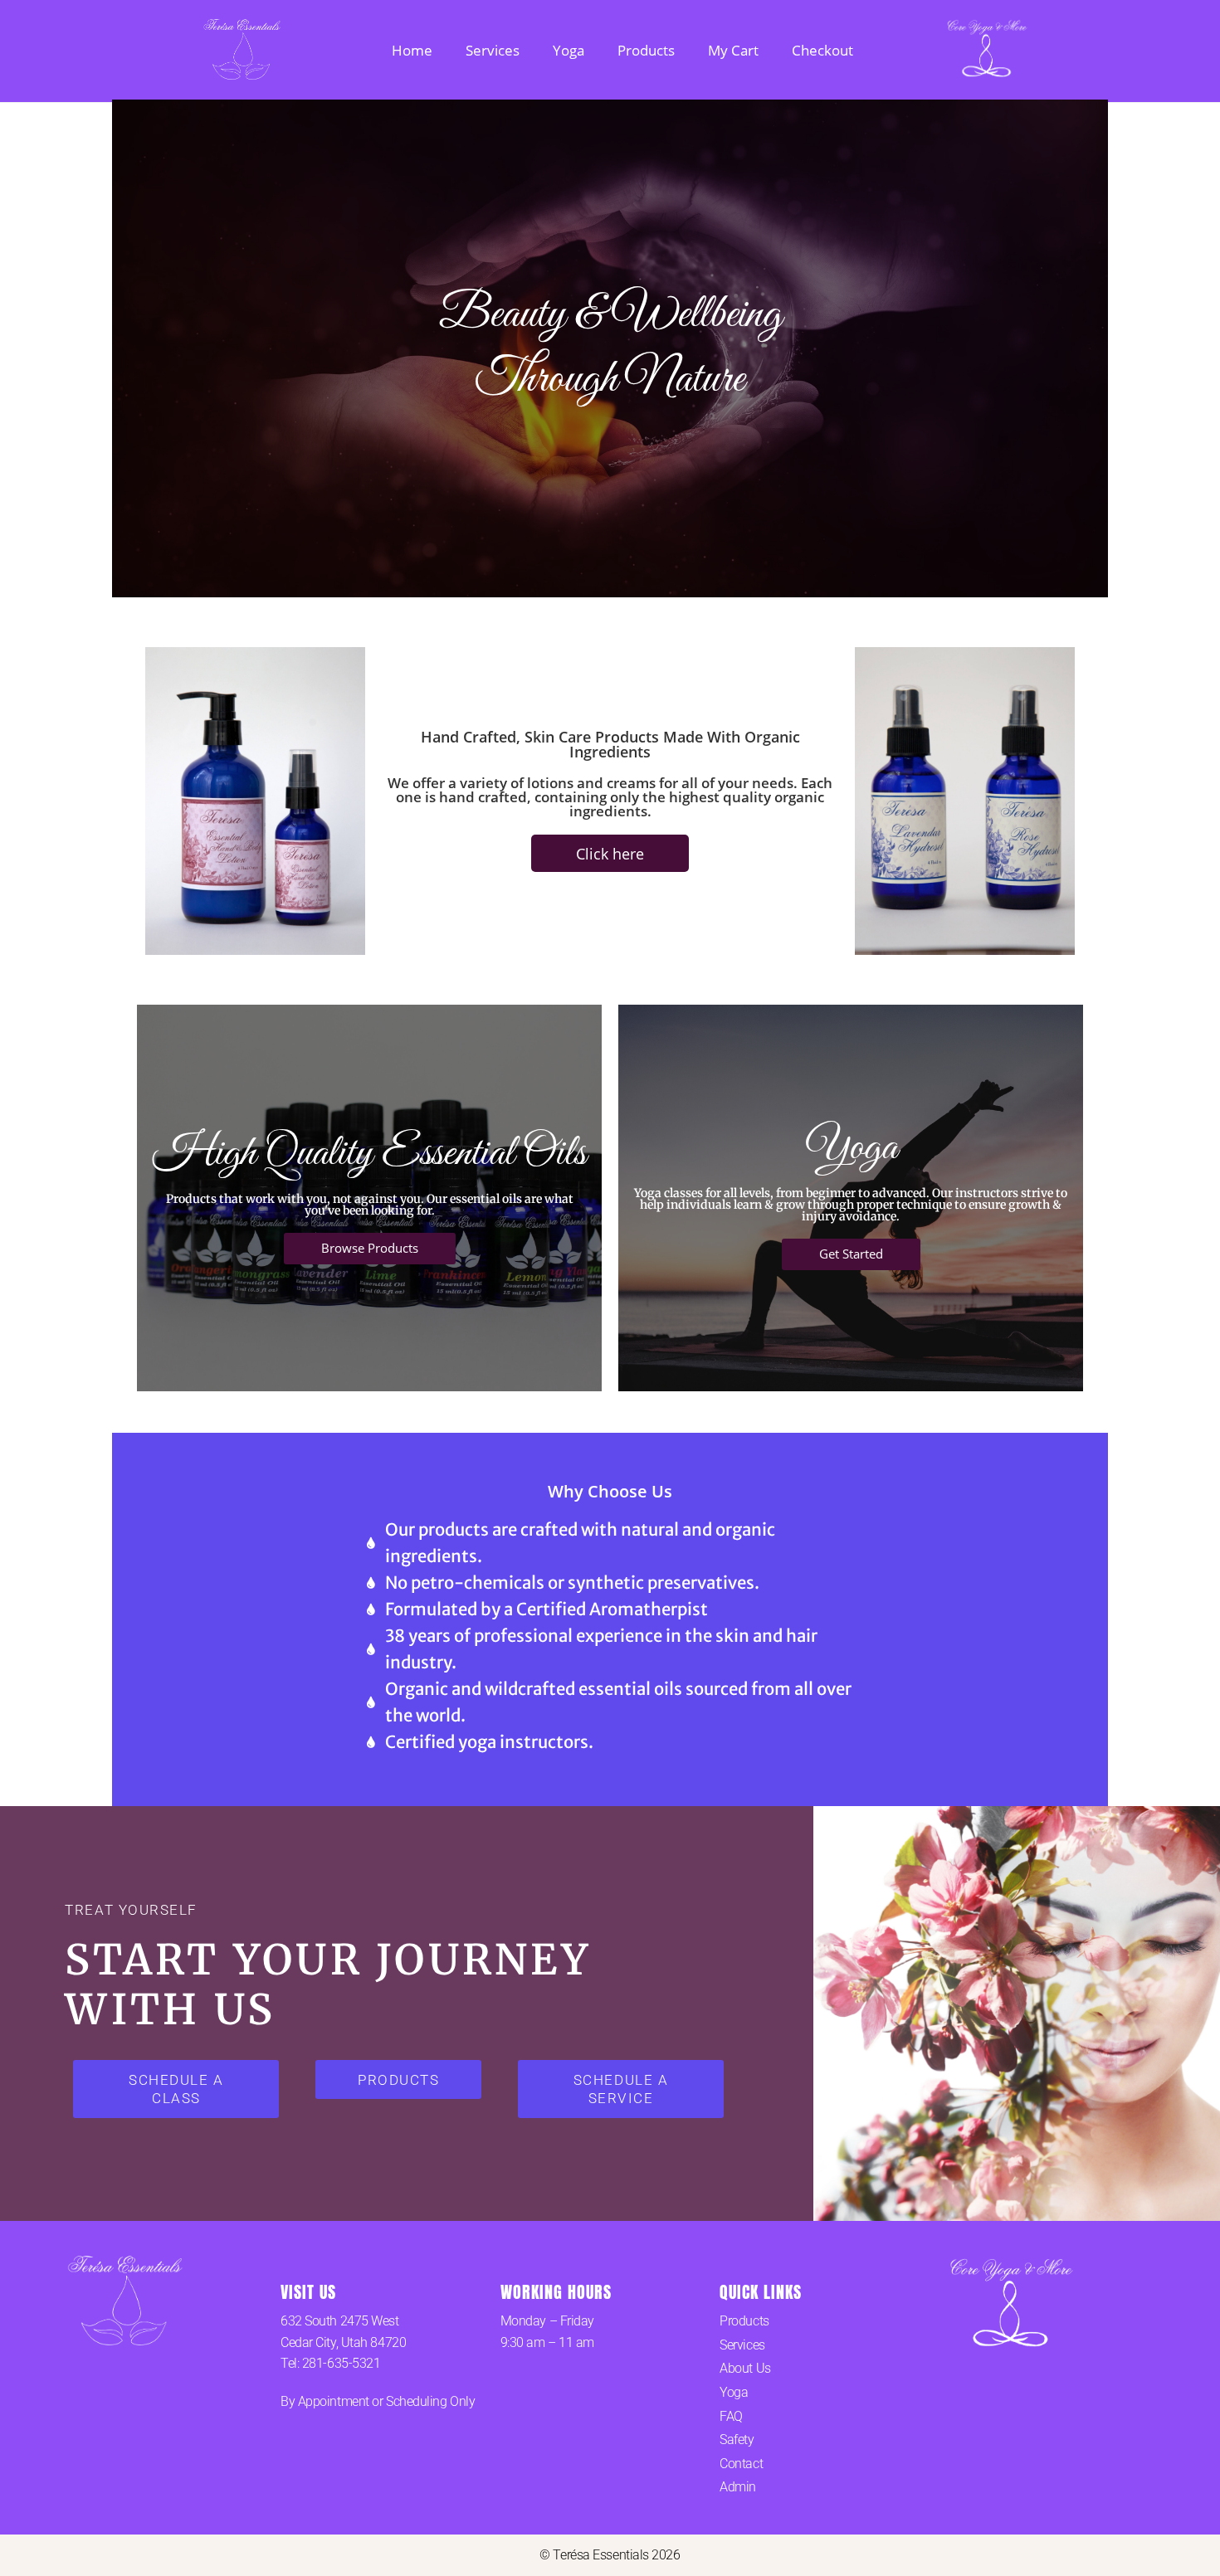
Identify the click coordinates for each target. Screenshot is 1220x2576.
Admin (738, 2487)
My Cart (733, 50)
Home (412, 50)
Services (493, 50)
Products (646, 50)
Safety (737, 2440)
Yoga (569, 50)
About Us (745, 2368)
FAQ (731, 2416)
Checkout (822, 50)
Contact (741, 2464)
